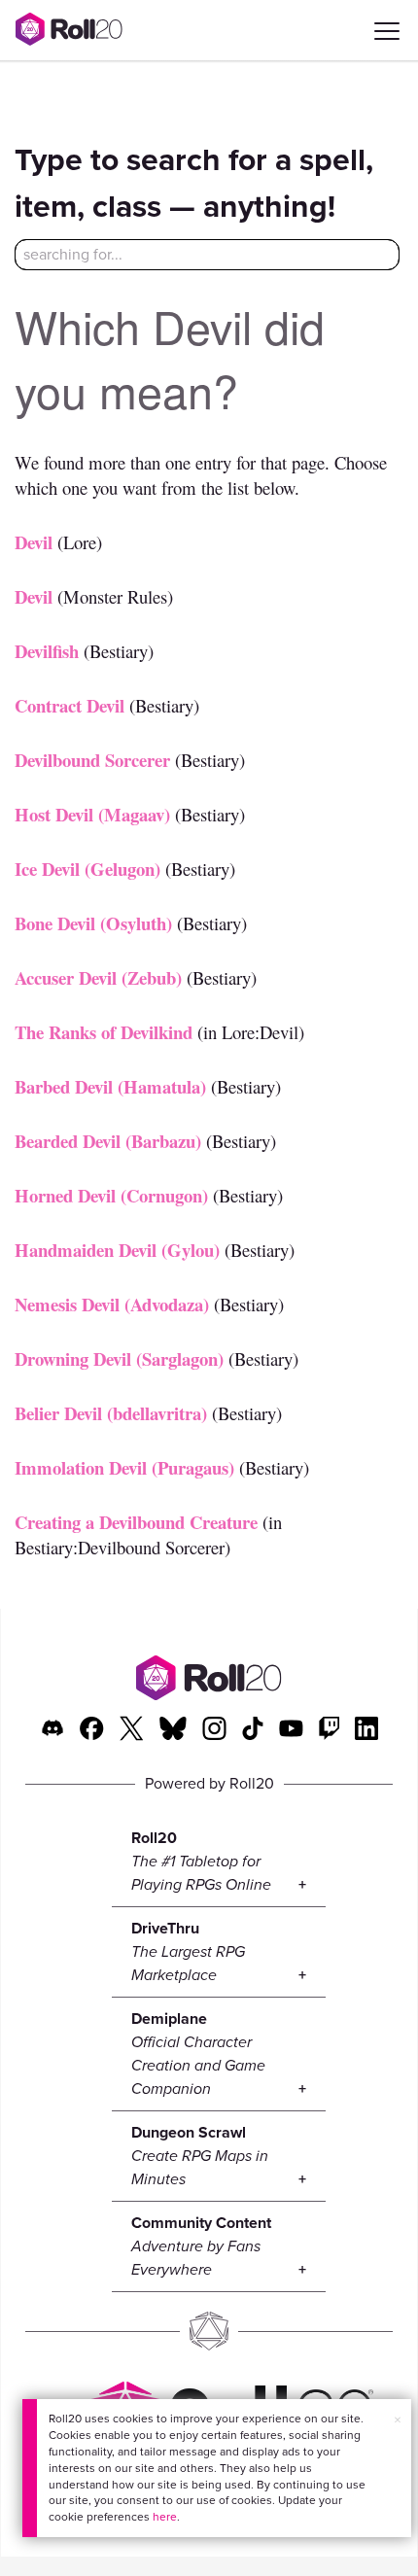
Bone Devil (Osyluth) (93, 923)
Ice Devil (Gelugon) (87, 869)
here (165, 2517)
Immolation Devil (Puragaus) (124, 1467)
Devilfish (47, 651)
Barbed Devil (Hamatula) (110, 1086)
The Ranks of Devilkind (104, 1032)
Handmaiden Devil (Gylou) (117, 1250)
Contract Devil (70, 705)
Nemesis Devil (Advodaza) (112, 1304)
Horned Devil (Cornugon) (111, 1195)
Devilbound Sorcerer (92, 760)
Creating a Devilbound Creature (136, 1522)
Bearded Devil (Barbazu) (108, 1141)
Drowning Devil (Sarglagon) (119, 1358)
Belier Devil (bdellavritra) (111, 1413)
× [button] (398, 2420)
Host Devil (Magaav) (92, 814)
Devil (34, 542)
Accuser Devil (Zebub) (98, 977)
